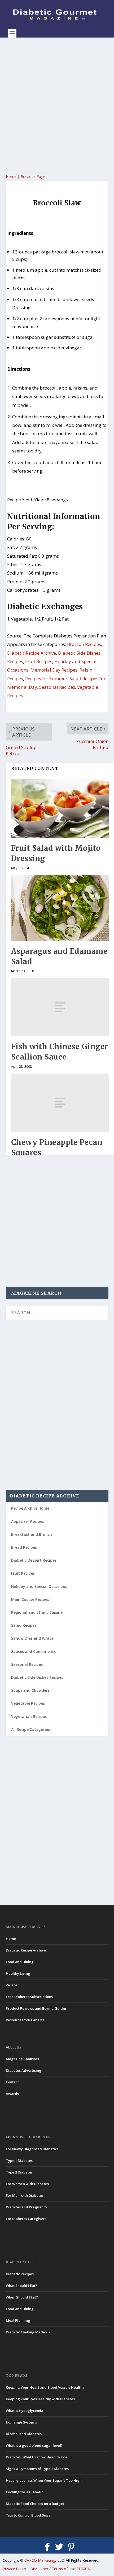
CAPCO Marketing (40, 2560)
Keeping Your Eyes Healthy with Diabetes (40, 2399)
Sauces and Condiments (33, 1651)
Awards (12, 2094)
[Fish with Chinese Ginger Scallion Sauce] (60, 1007)
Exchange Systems (21, 2422)
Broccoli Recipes (84, 644)
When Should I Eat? (22, 2297)
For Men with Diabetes (25, 2195)
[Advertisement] (57, 105)
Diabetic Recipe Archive (32, 653)
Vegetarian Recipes (29, 1716)
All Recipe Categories (30, 1729)
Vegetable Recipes (28, 1703)
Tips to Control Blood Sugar (29, 2515)
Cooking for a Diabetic (25, 2492)
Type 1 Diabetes (19, 2161)
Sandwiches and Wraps (32, 1638)
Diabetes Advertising (24, 2070)
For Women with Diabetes (27, 2184)
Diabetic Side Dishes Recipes (37, 1677)
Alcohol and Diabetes (24, 2434)
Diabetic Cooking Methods (28, 2332)
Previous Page (33, 176)
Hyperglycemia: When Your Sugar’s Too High (44, 2480)
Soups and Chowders (30, 1690)
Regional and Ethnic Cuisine (37, 1612)
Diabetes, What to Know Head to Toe (37, 2457)
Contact (12, 2082)
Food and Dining (20, 1962)
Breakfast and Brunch (32, 1534)
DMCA (84, 2569)
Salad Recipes (24, 1625)
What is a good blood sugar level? (34, 2445)
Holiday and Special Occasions (39, 1586)
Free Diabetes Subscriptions (29, 1997)
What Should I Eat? (21, 2286)
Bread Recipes (24, 1547)
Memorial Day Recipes (54, 670)
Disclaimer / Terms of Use (53, 2569)
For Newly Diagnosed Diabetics (32, 2149)
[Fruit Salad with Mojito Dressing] (60, 809)
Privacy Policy (14, 2569)
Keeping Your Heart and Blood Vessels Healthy (45, 2387)
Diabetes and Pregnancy (27, 2207)
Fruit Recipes (39, 661)
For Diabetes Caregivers (26, 2219)
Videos (12, 1985)
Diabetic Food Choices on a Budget (35, 2504)
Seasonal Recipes (57, 687)
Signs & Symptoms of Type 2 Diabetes (37, 2469)
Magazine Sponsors (22, 2059)
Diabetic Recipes (20, 2274)
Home (11, 176)
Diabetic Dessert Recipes (34, 1560)
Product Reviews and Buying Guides (36, 2008)
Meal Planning (18, 2320)
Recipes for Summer (46, 679)
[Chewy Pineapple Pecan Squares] (60, 1103)
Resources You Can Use (25, 2020)
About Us (13, 2047)
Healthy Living (18, 1973)
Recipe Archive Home (30, 1508)
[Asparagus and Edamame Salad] (60, 908)
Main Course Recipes (30, 1599)
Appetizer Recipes (28, 1521)
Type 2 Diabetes (19, 2172)
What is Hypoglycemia (25, 2411)
